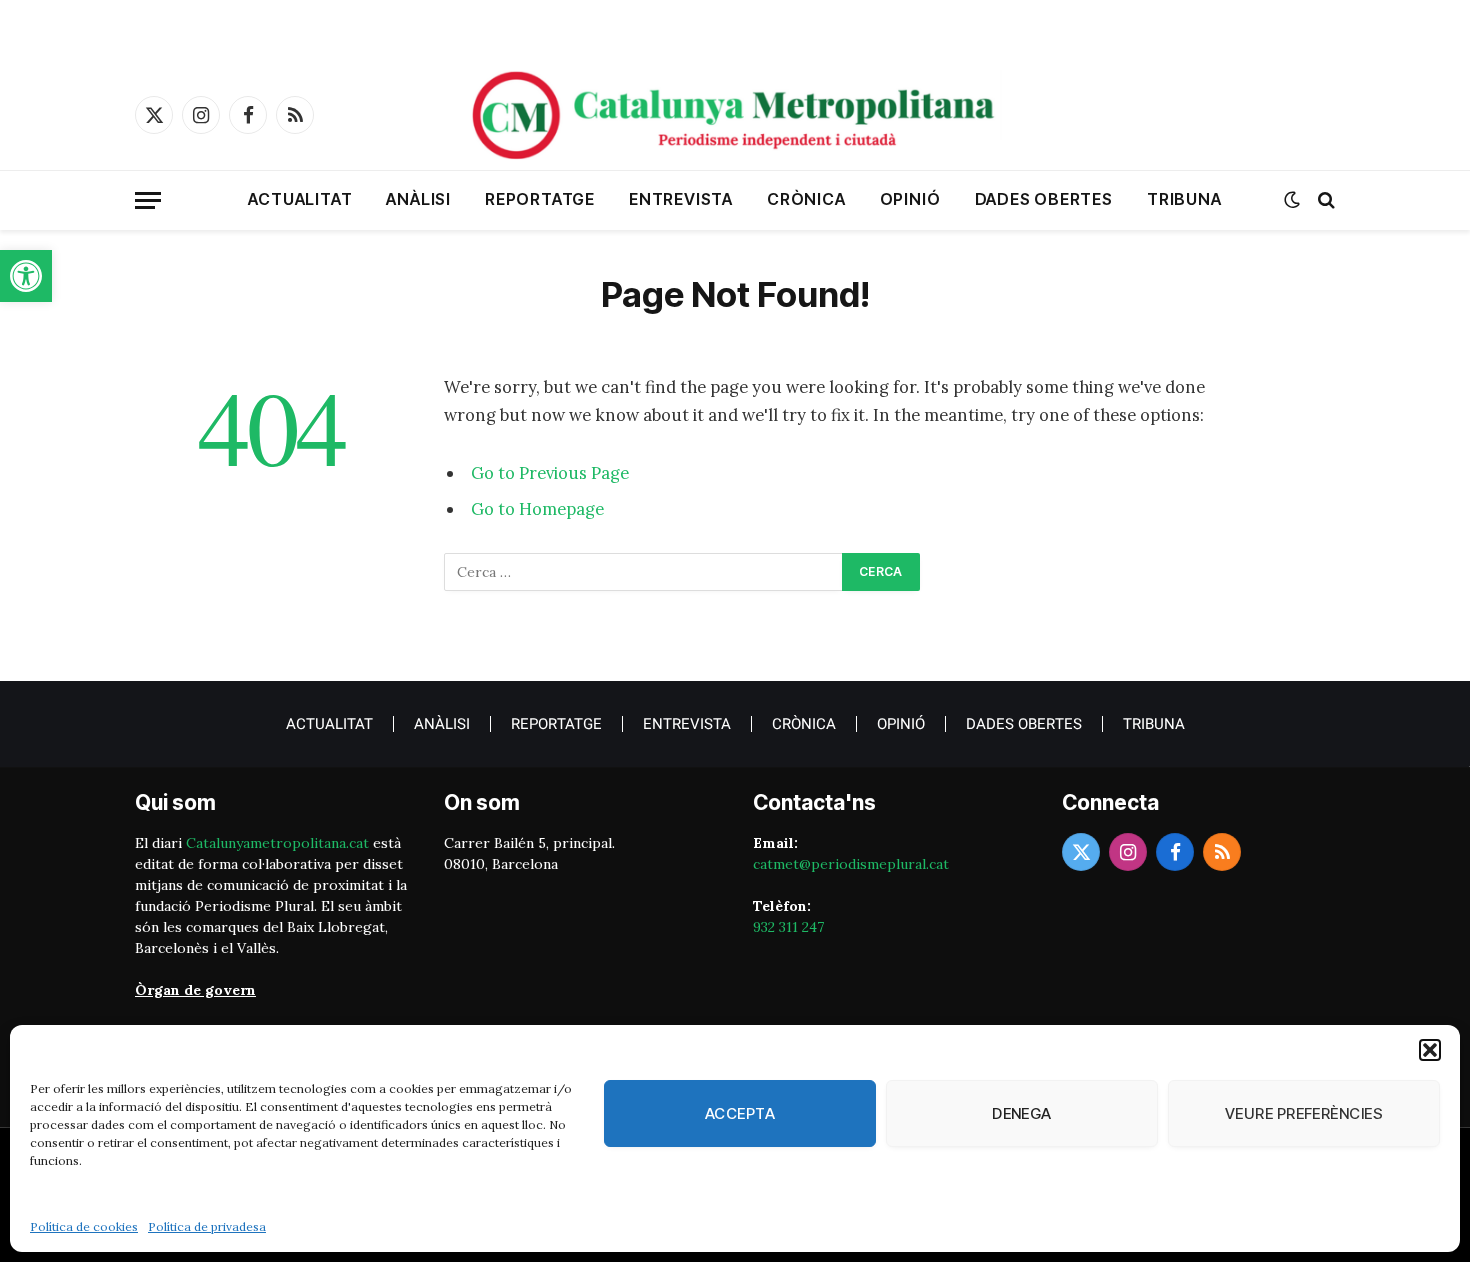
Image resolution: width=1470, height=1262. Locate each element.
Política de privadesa (207, 1226)
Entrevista (681, 199)
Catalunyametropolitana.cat (277, 843)
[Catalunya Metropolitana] (735, 115)
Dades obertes (1044, 199)
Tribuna (1184, 199)
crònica (806, 199)
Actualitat (300, 199)
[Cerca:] (644, 572)
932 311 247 (788, 927)
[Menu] (148, 200)
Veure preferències (1304, 1113)
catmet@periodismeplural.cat (851, 864)
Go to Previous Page (550, 473)
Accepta (740, 1113)
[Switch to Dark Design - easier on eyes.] (1292, 200)
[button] (26, 276)
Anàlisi (418, 199)
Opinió (910, 199)
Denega (1022, 1113)
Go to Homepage (537, 509)
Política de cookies (84, 1226)
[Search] (1324, 200)
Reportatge (540, 199)
